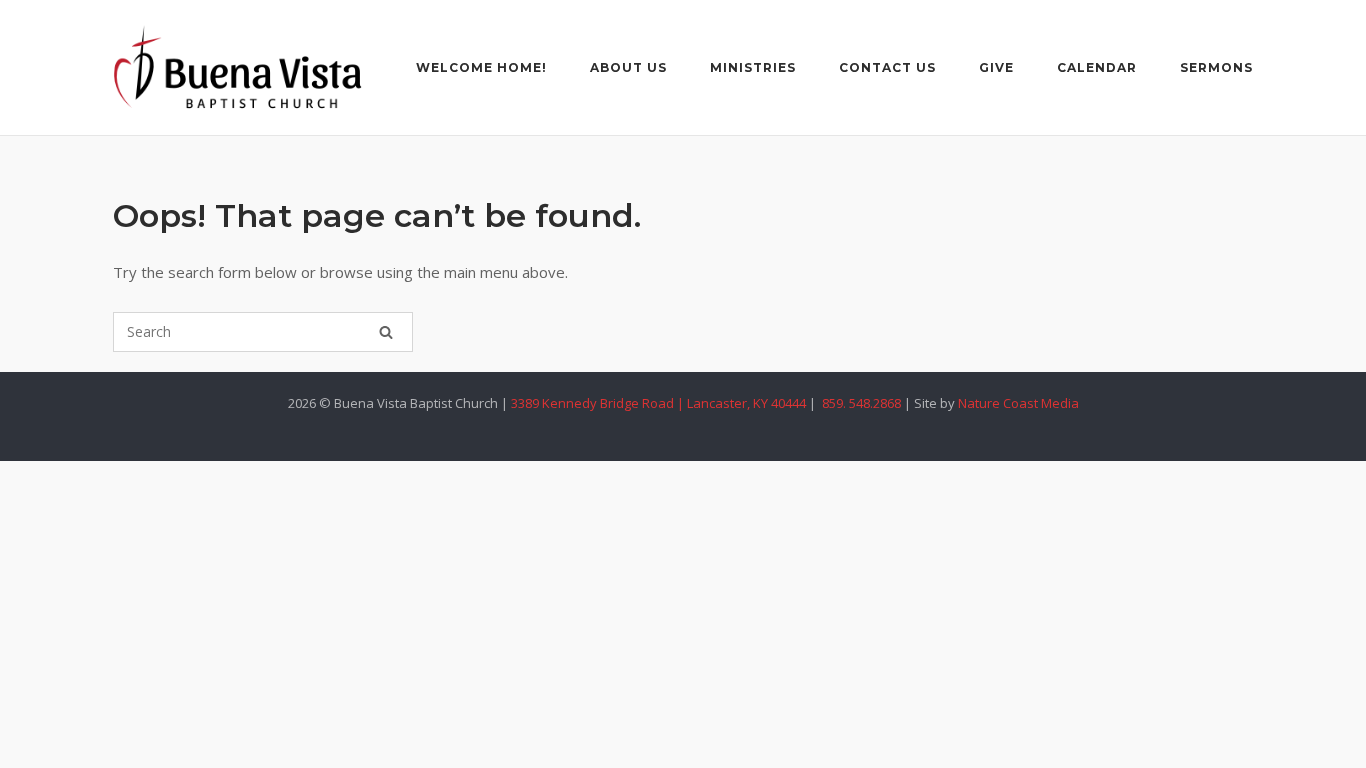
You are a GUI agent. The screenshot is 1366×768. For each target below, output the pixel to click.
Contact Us (887, 67)
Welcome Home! (481, 67)
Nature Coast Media (1018, 403)
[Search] (386, 332)
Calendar (1097, 67)
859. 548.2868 (860, 403)
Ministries (753, 67)
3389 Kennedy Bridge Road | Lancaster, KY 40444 (658, 403)
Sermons (1216, 67)
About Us (628, 67)
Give (996, 67)
